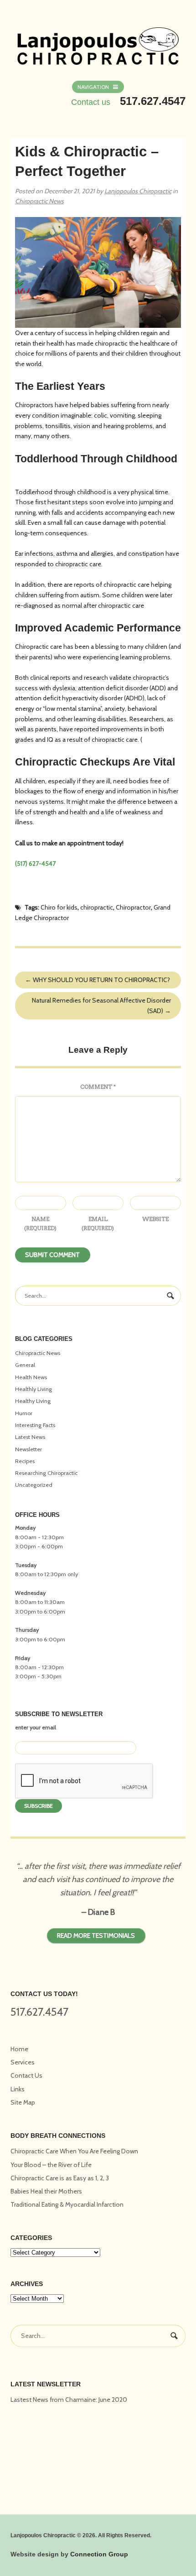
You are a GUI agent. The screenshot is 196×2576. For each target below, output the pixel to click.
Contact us (91, 102)
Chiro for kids (59, 907)
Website (155, 1219)
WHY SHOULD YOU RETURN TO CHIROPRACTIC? (98, 980)
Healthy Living (33, 1401)
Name (40, 1223)
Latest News (30, 1437)
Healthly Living (34, 1389)
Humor (24, 1413)
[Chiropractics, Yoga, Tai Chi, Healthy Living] (98, 41)
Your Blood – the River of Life (51, 2165)
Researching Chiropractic (46, 1473)
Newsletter (28, 1449)
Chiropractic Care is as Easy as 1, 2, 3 (60, 2178)
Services (23, 2062)
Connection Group (99, 2554)
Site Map (23, 2102)
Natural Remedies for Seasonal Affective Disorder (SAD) (101, 1006)
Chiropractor (133, 907)
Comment (98, 1087)
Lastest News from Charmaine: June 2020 (69, 2400)
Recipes (25, 1461)
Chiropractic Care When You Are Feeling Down (74, 2151)
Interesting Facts (35, 1425)
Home (19, 2049)
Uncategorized (34, 1485)
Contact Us (26, 2075)
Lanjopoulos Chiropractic (138, 191)
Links (18, 2089)
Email (98, 1223)
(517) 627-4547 (35, 864)
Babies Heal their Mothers (46, 2191)
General (25, 1365)
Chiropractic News (39, 201)
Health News (31, 1377)
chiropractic (97, 907)
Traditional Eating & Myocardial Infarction (67, 2204)
